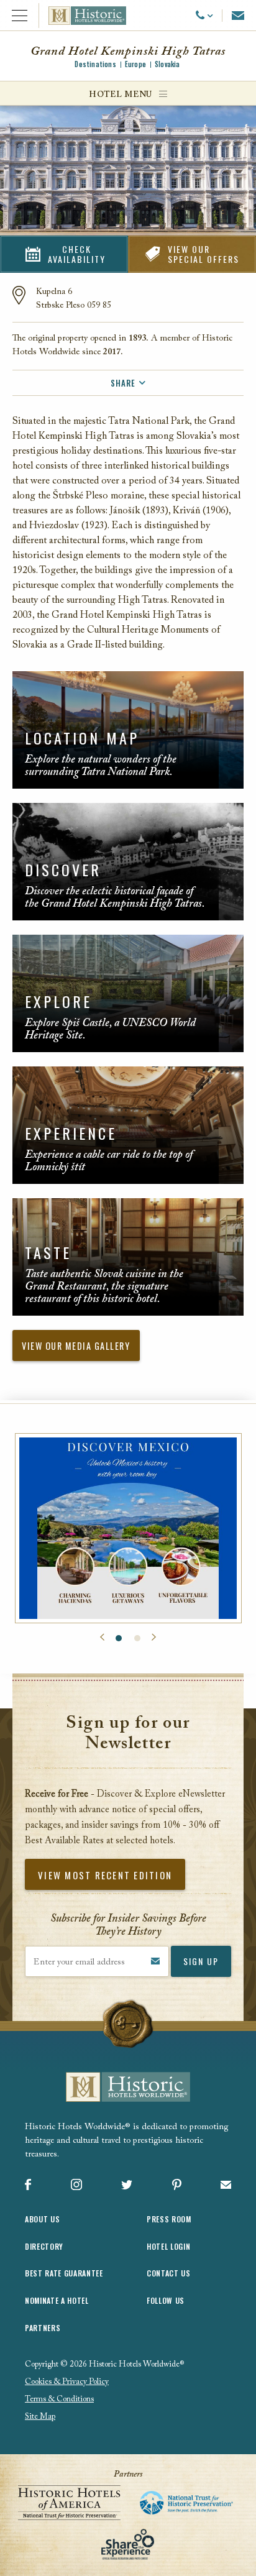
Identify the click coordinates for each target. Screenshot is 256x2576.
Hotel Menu (121, 95)
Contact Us (169, 2273)
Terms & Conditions (59, 2399)
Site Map (40, 2417)
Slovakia (167, 64)
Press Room (169, 2219)
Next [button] (154, 1638)
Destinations (95, 64)
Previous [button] (102, 1638)
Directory (44, 2246)
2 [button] (137, 1638)
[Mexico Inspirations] (128, 1529)
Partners (43, 2328)
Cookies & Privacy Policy (67, 2382)
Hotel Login (168, 2246)
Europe (135, 64)
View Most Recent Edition (105, 1875)
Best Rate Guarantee (64, 2273)
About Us (42, 2219)
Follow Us (166, 2300)
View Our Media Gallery (76, 1346)
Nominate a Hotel (57, 2300)
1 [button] (119, 1638)
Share (123, 383)
